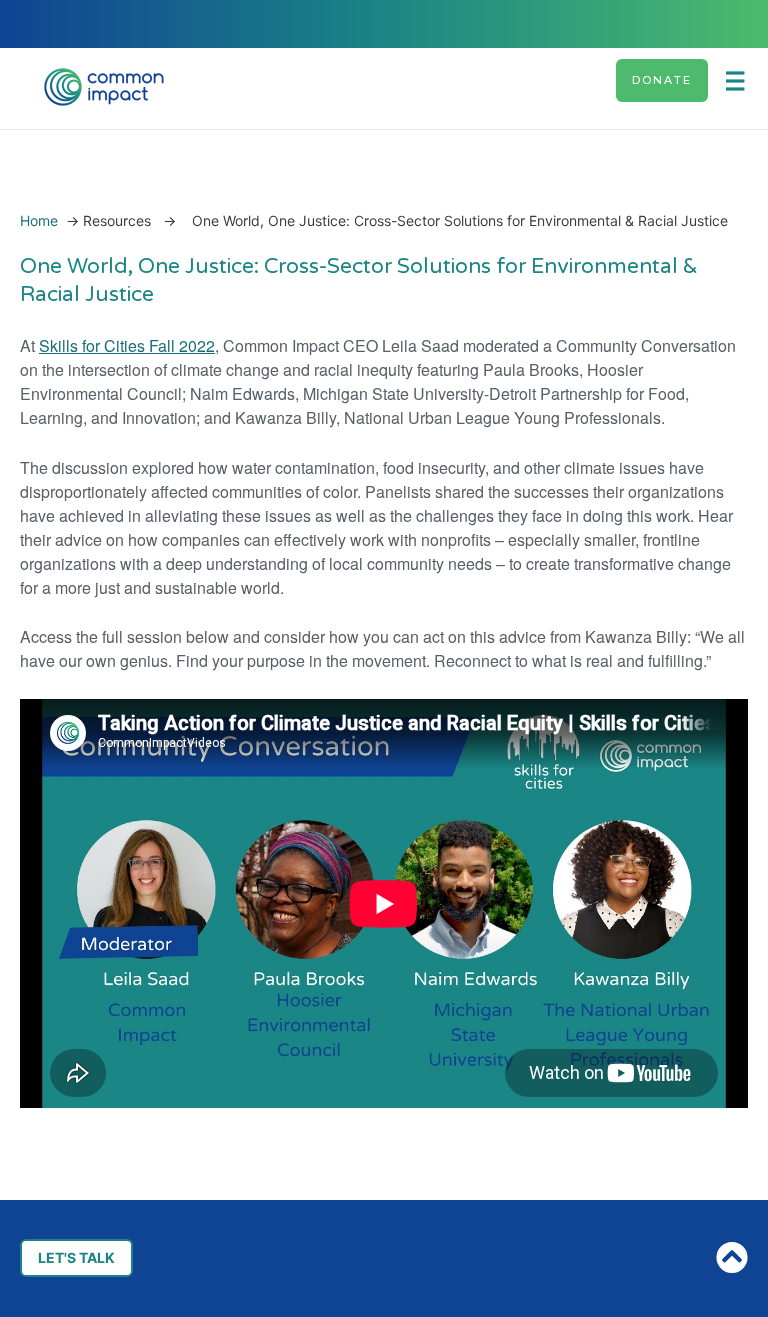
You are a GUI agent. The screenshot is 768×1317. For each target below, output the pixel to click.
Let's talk (76, 1257)
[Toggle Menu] (742, 80)
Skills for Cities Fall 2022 (127, 345)
